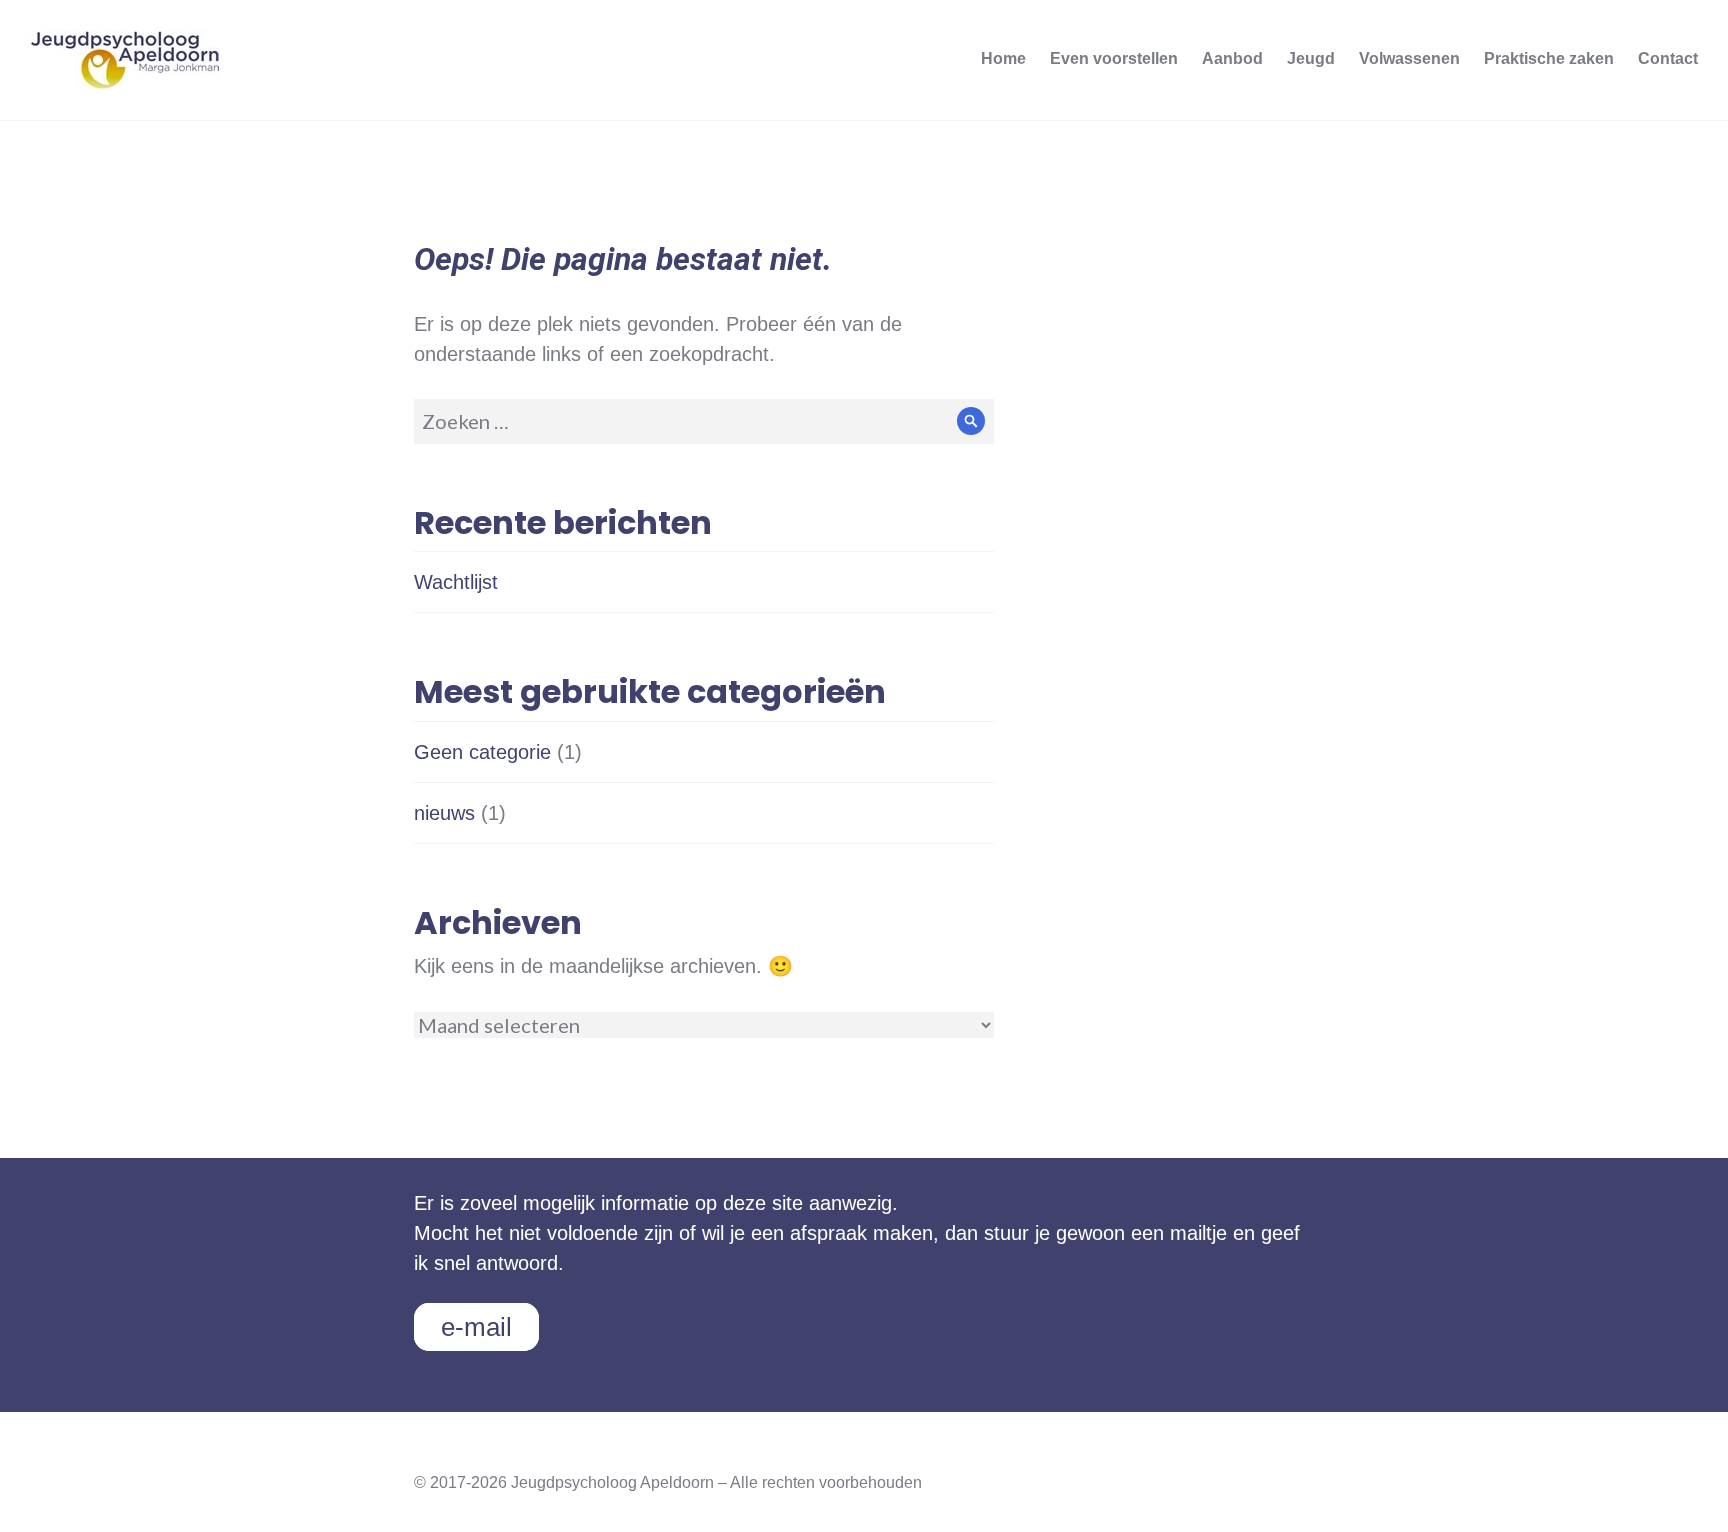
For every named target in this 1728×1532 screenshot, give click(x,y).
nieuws (444, 813)
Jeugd (1311, 58)
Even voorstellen (1114, 58)
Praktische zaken (1549, 58)
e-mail (476, 1327)
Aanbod (1232, 58)
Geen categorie (482, 752)
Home (1003, 58)
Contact (1668, 58)
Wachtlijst (456, 582)
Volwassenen (1409, 58)
